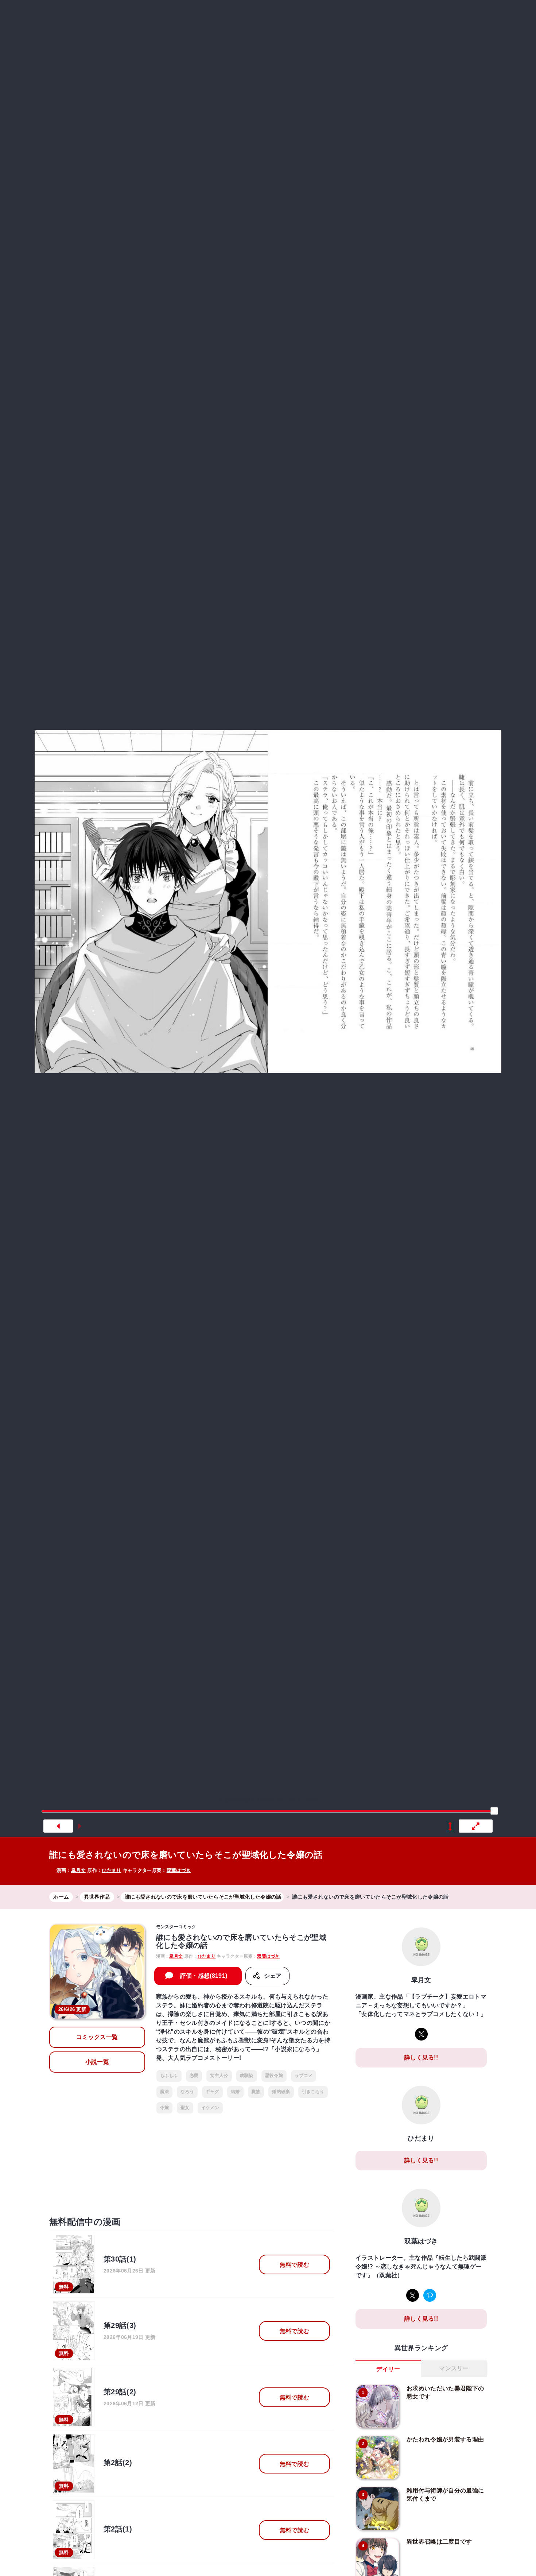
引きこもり (313, 2092)
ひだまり (111, 1870)
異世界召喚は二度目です (439, 2542)
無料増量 (262, 16)
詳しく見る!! (421, 2057)
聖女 (185, 2108)
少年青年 (336, 16)
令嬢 (165, 2108)
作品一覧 (404, 16)
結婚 (235, 2092)
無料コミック (214, 16)
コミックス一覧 (97, 2037)
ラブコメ (304, 2076)
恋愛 (194, 2076)
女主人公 (219, 2076)
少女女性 (367, 16)
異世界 (302, 16)
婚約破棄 (281, 2092)
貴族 (256, 2092)
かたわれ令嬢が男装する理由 (445, 2439)
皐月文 (78, 1870)
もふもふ (169, 2076)
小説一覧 (97, 2062)
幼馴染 (247, 2076)
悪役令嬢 (274, 2076)
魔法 (165, 2092)
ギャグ (212, 2092)
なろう (187, 2092)
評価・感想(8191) (204, 1976)
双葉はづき (179, 1870)
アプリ (444, 16)
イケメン (210, 2108)
